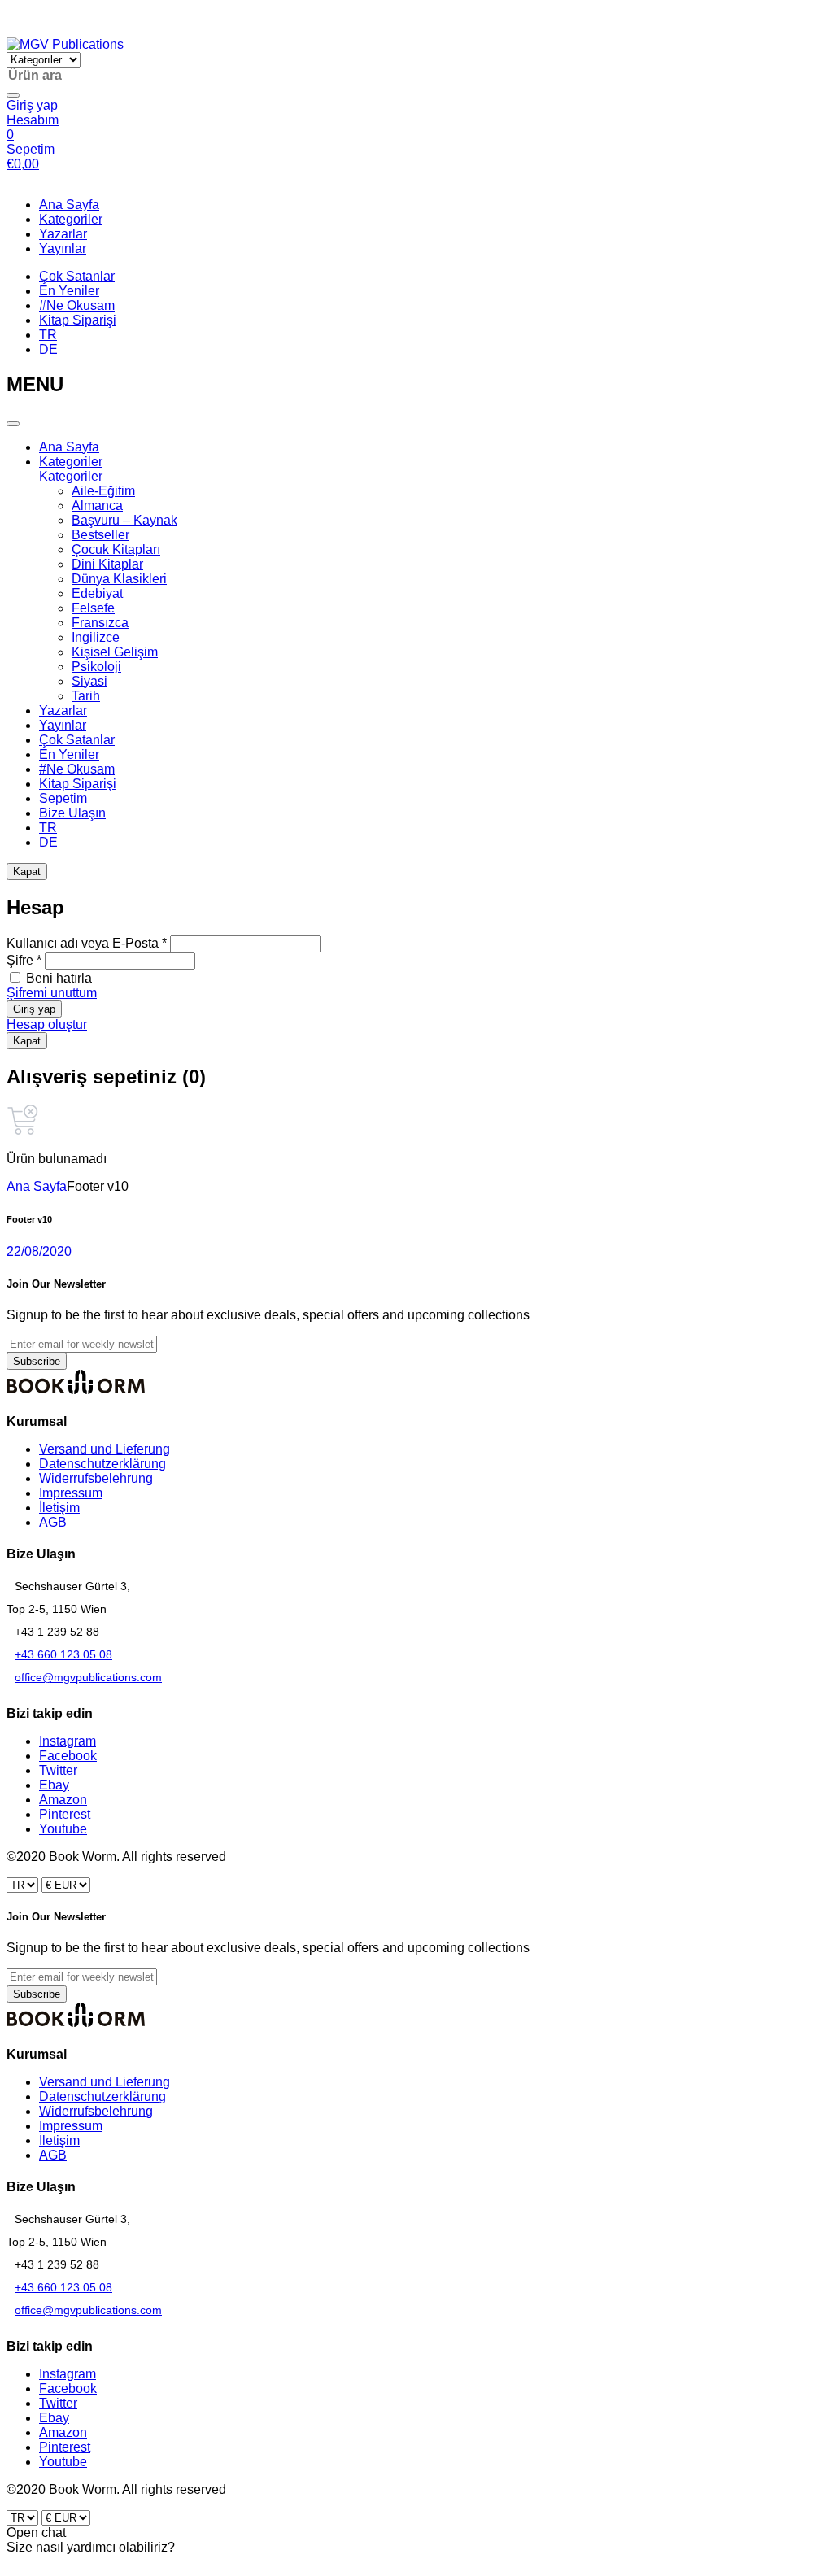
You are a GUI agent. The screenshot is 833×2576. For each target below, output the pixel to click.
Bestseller (100, 535)
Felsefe (93, 608)
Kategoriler (71, 219)
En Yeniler (69, 291)
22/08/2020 (39, 1251)
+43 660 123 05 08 (63, 1654)
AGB (53, 1522)
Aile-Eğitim (103, 491)
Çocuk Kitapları (116, 549)
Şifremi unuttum (52, 993)
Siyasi (89, 681)
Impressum (71, 1493)
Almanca (97, 506)
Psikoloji (96, 667)
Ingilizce (96, 637)
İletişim (59, 1508)
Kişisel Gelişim (115, 652)
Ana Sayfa (69, 205)
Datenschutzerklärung (102, 1464)
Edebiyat (97, 593)
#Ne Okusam (77, 305)
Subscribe (37, 1361)
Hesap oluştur (47, 1024)
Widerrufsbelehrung (96, 1478)
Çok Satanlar (77, 276)
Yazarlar (63, 234)
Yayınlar (63, 248)
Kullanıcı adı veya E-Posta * (87, 943)
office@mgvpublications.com (88, 1677)
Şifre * (24, 960)
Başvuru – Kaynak (124, 520)
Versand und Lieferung (105, 1449)
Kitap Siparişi (78, 320)
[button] (15, 30)
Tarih (86, 696)
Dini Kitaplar (107, 564)
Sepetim (63, 798)
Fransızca (100, 623)
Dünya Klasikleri (119, 579)
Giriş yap (34, 1009)
